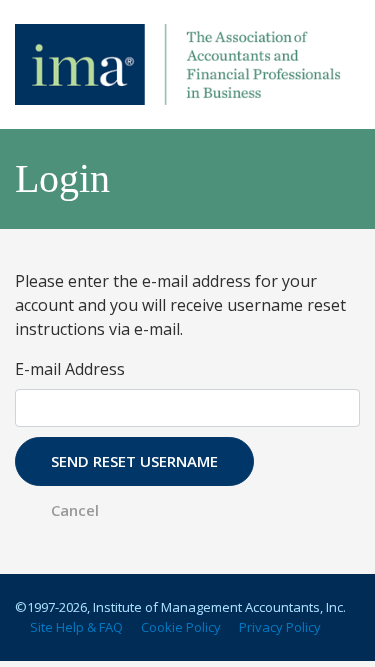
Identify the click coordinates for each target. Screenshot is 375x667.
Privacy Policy (280, 627)
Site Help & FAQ (76, 627)
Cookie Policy (181, 627)
